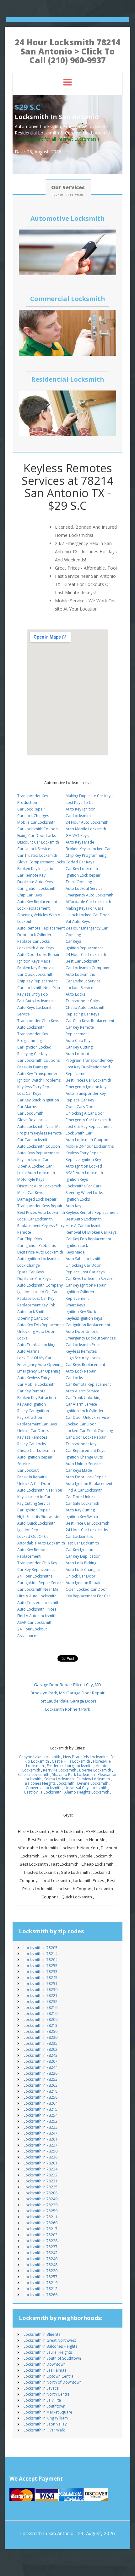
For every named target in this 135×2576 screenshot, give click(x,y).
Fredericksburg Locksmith (70, 1766)
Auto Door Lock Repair (86, 1477)
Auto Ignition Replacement (89, 1484)
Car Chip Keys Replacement (90, 1021)
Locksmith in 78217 (40, 2229)
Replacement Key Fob (36, 1305)
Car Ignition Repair (34, 1510)
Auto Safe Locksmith (84, 1259)
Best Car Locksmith (83, 961)
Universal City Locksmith (86, 1788)
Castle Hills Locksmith (71, 1761)
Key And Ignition (32, 1404)
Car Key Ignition (79, 1550)
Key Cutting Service (34, 1503)
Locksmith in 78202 (40, 2049)
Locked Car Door (81, 1424)
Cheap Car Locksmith (36, 1450)
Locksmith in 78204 (40, 1960)
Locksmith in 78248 (40, 2265)
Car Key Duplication (83, 1556)
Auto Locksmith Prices (37, 1609)
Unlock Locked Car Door (87, 915)
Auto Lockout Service (84, 888)
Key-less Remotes (81, 1351)
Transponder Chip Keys (38, 1021)
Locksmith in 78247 (40, 2133)
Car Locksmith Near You (39, 988)
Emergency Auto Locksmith (89, 895)
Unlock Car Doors (33, 1431)
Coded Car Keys (80, 862)
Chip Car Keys (30, 895)
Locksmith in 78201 (40, 2163)
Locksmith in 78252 (40, 2121)
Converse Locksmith (44, 1788)
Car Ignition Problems (37, 1245)
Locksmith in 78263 (40, 2085)
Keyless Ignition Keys (84, 1318)
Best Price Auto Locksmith (40, 1252)
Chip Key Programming (86, 855)
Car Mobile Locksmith (36, 1384)
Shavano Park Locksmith (73, 1774)
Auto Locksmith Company (40, 1285)
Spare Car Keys (31, 1272)
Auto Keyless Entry (33, 1378)
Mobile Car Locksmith (36, 822)
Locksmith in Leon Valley (45, 2424)
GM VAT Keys (77, 836)
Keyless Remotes (32, 1437)
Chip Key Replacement (37, 981)
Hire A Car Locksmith (84, 1226)
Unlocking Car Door (83, 1265)
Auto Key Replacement (37, 902)
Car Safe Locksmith (82, 1503)
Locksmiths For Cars (84, 1186)
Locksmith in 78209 (40, 2019)
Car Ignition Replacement (88, 1325)
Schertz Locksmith (33, 1774)
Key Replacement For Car (88, 1596)
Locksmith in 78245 (40, 1978)
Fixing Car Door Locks (37, 836)
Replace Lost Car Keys (85, 1272)
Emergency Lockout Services (91, 1338)
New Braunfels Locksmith (85, 1757)
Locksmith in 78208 (40, 2193)
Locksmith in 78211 (40, 2217)
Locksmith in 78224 (40, 2169)
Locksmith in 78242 (40, 2253)
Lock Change (29, 1265)
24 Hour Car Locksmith (86, 955)
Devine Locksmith (93, 1783)
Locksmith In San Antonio (47, 2533)
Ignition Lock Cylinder (85, 1411)
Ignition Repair (30, 1530)
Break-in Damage (33, 1067)
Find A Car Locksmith (84, 1490)
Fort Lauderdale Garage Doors (68, 1701)
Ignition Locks (78, 1199)
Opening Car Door (34, 1318)
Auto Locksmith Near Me (39, 1126)
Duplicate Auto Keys (35, 882)
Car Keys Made (79, 1470)
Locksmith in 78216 (40, 2007)
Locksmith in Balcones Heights (50, 2346)
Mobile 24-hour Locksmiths (90, 1146)
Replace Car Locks (33, 941)
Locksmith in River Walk (44, 2430)
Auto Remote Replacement (41, 928)
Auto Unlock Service (83, 1464)
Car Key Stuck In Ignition (38, 1100)
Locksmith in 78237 (40, 2247)
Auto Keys (74, 1206)
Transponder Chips (83, 1001)
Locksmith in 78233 (40, 1972)
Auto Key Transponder (37, 1074)
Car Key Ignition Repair (86, 1285)
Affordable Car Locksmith (88, 902)
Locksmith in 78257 (40, 2277)
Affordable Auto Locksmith (41, 1543)
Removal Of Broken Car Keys (91, 1232)
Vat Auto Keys (78, 921)
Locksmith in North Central (47, 2394)
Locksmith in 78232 (40, 2002)
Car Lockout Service (83, 981)
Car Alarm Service (81, 1404)
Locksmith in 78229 (40, 2205)
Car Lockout (28, 1470)
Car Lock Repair (31, 809)
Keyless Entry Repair (83, 1153)
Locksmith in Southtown (44, 2406)
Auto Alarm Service (82, 1391)
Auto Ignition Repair (83, 1583)
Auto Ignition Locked (84, 1166)
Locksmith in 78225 (40, 2187)
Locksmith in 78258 (40, 2097)
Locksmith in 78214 (40, 1954)
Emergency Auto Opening (40, 1365)
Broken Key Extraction (37, 1398)
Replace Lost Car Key (36, 1298)
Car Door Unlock (81, 1497)
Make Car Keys (30, 1193)
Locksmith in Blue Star (43, 2334)
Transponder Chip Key (37, 1563)
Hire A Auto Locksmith (37, 1596)
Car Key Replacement (36, 1569)
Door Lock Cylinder (34, 935)
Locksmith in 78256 (40, 2031)
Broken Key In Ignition (36, 869)
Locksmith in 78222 (40, 2175)
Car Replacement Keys (85, 1450)
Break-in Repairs (32, 1477)
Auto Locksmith (31, 1027)
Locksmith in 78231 (40, 2181)
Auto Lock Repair (81, 1371)
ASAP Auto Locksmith (84, 1173)
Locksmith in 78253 (40, 2079)
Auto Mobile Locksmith (86, 829)
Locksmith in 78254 (40, 2115)
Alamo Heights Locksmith (87, 1792)
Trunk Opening (79, 882)
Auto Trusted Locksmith (38, 1603)
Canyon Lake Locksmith (40, 1757)
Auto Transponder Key (86, 1093)
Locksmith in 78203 (40, 2235)
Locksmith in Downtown (45, 2364)
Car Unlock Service (34, 849)
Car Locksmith (78, 816)
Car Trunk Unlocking (84, 1398)
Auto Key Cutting (80, 1510)
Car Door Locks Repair (86, 1437)
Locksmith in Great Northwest (50, 2340)
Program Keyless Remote (40, 1133)
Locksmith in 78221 (40, 1996)
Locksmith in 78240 (40, 2259)
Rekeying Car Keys (33, 1054)
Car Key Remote (31, 1391)
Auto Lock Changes (83, 1569)
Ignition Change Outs (84, 1457)
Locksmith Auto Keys (35, 948)
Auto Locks (75, 994)
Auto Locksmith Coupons (88, 1140)
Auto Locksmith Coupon (39, 1146)
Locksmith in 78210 (40, 2013)
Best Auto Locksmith (84, 1219)
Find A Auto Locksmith (37, 1616)
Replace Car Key (80, 1100)
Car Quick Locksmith (35, 974)
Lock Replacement (33, 908)
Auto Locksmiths (80, 974)
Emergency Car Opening (39, 1371)
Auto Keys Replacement (38, 1153)
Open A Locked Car (35, 1166)
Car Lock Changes (33, 816)
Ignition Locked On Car (38, 1292)
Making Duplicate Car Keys (89, 796)
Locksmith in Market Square (48, 2412)
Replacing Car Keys (82, 1014)
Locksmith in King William (46, 2418)
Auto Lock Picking (81, 1563)
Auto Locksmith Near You (40, 1490)
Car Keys (73, 941)
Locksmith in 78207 (40, 2061)
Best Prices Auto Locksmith (41, 1212)
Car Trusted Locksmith (37, 855)
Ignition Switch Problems (39, 1080)
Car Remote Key (31, 875)
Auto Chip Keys (79, 1041)
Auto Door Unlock (82, 1331)
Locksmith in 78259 (40, 2211)
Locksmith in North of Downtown (53, 2382)
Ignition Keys (77, 1179)
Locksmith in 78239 (40, 1990)
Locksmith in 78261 (40, 2139)
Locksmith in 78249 (40, 2199)
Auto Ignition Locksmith (38, 1259)
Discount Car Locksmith (38, 842)
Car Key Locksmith (82, 869)
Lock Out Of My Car (34, 1358)
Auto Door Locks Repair (38, 955)
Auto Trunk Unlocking (36, 1345)
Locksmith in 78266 (40, 2295)
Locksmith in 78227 (40, 2145)
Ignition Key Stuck (81, 1312)
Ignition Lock (77, 1245)
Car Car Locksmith (33, 1140)
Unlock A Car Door (34, 1484)
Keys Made (75, 1252)
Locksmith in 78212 (40, 2289)
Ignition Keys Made (34, 961)
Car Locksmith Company (87, 968)
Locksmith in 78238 (40, 2157)
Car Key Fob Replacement (88, 1239)
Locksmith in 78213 (40, 2025)
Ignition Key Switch (82, 1517)
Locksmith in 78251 (40, 1984)
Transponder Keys (82, 1444)
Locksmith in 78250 (40, 2151)
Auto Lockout (77, 1054)
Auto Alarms (28, 1351)
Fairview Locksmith (93, 1779)
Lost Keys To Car (80, 802)
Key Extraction (30, 1417)
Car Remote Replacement (88, 1384)
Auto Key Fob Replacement (41, 1325)
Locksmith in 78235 (40, 2043)
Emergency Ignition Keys (87, 1087)
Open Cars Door (80, 1107)
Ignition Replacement (84, 948)
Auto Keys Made (80, 842)
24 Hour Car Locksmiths (87, 1530)
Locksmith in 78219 (40, 2283)
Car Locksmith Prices (84, 1345)
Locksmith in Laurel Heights (48, 2352)
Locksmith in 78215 (40, 2109)
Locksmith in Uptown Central (49, 2376)
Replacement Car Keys (37, 1424)
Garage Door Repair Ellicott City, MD (67, 1685)
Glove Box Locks (32, 1120)
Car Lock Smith (30, 1113)
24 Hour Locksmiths (35, 1576)
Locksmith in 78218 (40, 2091)
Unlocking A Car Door (85, 1113)
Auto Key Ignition (81, 809)
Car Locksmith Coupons (38, 1060)
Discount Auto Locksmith (39, 1186)
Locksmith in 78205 (40, 1948)
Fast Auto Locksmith (35, 1001)
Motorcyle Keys (31, 1179)
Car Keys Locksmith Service (89, 1279)
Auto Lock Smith (31, 1312)
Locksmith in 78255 (40, 1966)
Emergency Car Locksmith (88, 1120)
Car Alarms (27, 1107)
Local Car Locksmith (35, 1219)
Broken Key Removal (35, 968)
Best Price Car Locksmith (87, 1523)
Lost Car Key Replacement (89, 1126)
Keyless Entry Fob (33, 994)
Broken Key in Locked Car (88, 849)
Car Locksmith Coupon (38, 829)
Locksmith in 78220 (40, 2271)
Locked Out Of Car (34, 1536)
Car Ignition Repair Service (40, 1583)
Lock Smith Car (79, 1133)
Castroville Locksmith (43, 1792)
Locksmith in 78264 (40, 2103)
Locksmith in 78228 (40, 2241)
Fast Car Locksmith (82, 1543)
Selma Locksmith (59, 1779)
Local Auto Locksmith (36, 1173)
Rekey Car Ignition (33, 1411)
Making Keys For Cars (84, 908)
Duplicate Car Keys (34, 1279)
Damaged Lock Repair (37, 1199)
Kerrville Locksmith (60, 1770)
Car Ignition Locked (34, 1047)
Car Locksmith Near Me (38, 1589)
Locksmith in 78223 (40, 2127)
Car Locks (74, 1378)
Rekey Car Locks (32, 1444)
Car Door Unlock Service (87, 1417)
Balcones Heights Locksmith (50, 1783)
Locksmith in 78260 (40, 2223)
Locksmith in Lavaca (41, 2388)
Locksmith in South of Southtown (52, 2358)
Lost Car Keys (29, 1093)
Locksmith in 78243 (40, 2055)
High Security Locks (83, 1358)
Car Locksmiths (79, 1536)
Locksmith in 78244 (40, 2067)
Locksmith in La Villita (42, 2400)
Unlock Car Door (81, 1576)
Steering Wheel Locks (84, 1193)
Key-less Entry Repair (36, 1087)
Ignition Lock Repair (83, 875)
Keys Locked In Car (34, 1497)
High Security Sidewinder (39, 1517)
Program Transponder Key (89, 1060)
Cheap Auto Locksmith (86, 1007)
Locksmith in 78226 (40, 2073)
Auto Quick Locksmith (36, 1523)
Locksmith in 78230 (40, 2037)
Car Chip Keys (30, 1239)
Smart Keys (75, 1305)
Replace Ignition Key (83, 1160)
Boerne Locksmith (95, 1770)
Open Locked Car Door (86, 1589)
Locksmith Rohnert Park (68, 1709)
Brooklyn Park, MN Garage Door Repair (67, 1693)
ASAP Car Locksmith (35, 1622)
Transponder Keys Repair (40, 1206)
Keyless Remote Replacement (92, 1212)
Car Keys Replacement (85, 1365)
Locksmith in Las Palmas (45, 2370)
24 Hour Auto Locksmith (87, 822)
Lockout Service (79, 988)
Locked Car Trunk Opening (89, 1431)
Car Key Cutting (79, 1047)
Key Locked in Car (33, 1160)
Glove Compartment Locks (41, 862)
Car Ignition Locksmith (37, 888)
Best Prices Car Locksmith (88, 1080)
